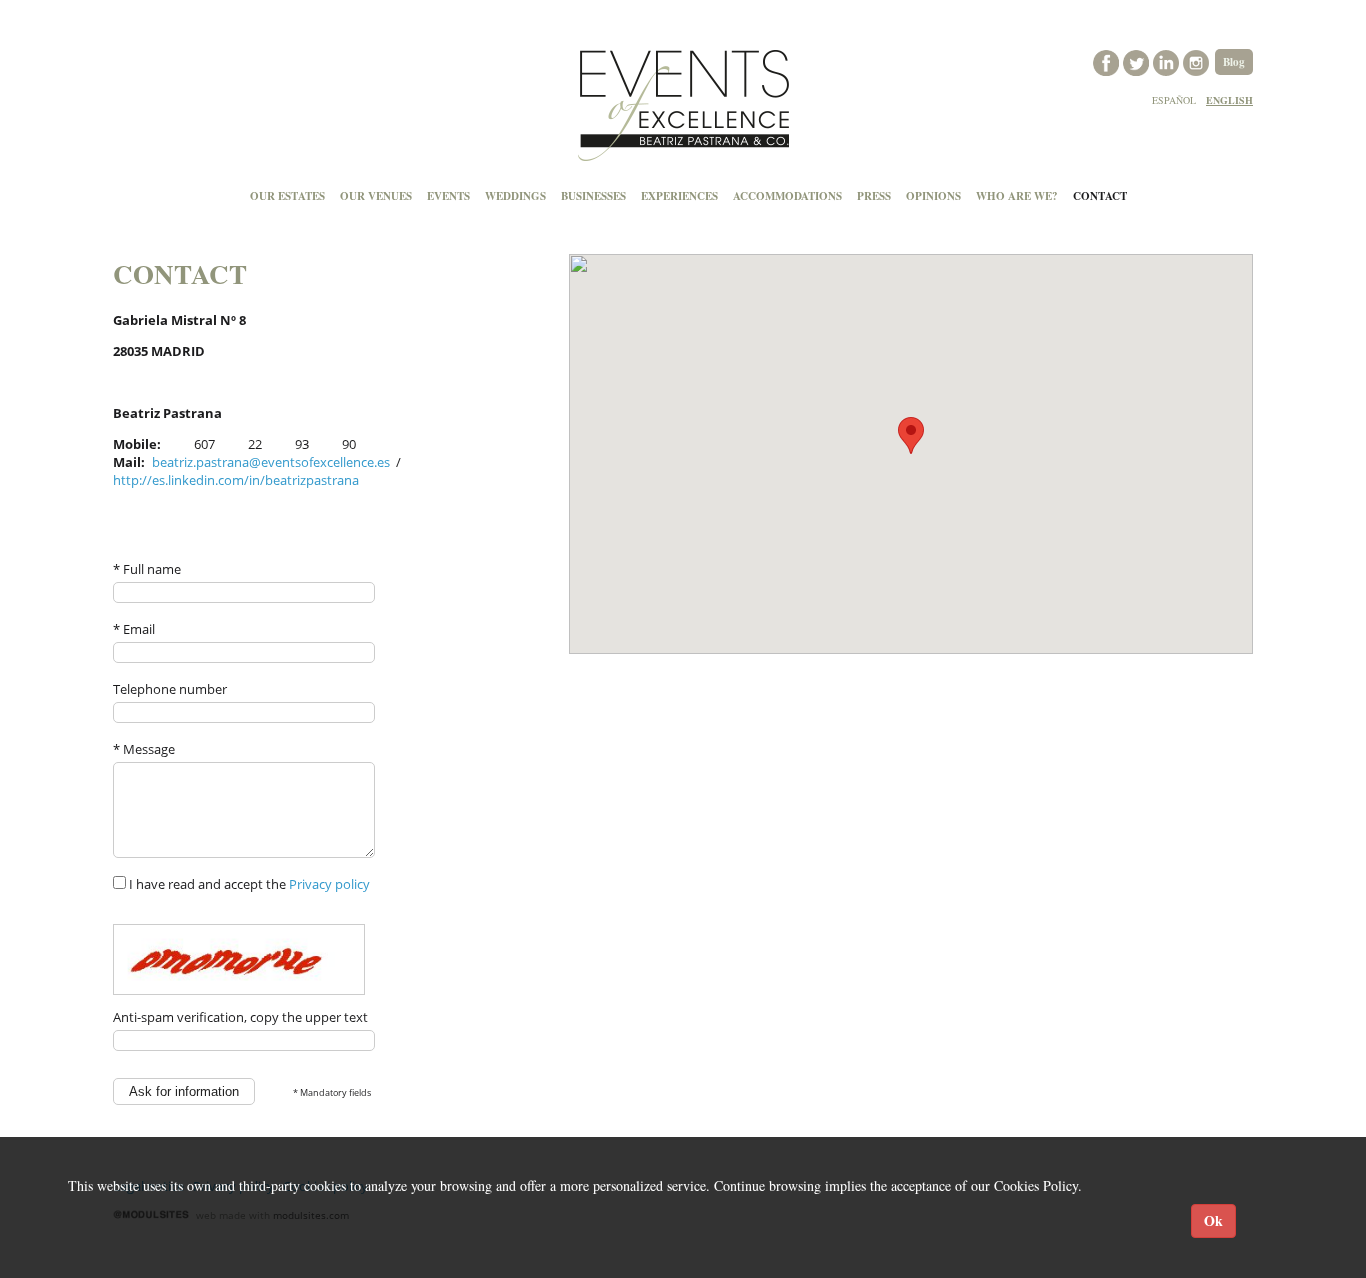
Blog (1234, 62)
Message (144, 749)
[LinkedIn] (1168, 60)
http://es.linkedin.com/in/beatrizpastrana (236, 480)
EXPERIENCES (679, 196)
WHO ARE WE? (1017, 196)
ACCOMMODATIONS (787, 196)
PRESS (874, 196)
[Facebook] (1108, 60)
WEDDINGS (515, 196)
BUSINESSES (593, 196)
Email (134, 629)
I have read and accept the (248, 884)
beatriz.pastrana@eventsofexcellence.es (271, 462)
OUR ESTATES (287, 196)
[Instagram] (1198, 60)
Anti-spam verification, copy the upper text (240, 1017)
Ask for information (184, 1091)
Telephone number (170, 689)
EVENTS (448, 196)
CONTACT (1100, 196)
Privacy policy (329, 884)
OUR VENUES (376, 196)
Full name (147, 569)
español (1174, 100)
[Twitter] (1138, 60)
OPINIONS (933, 196)
